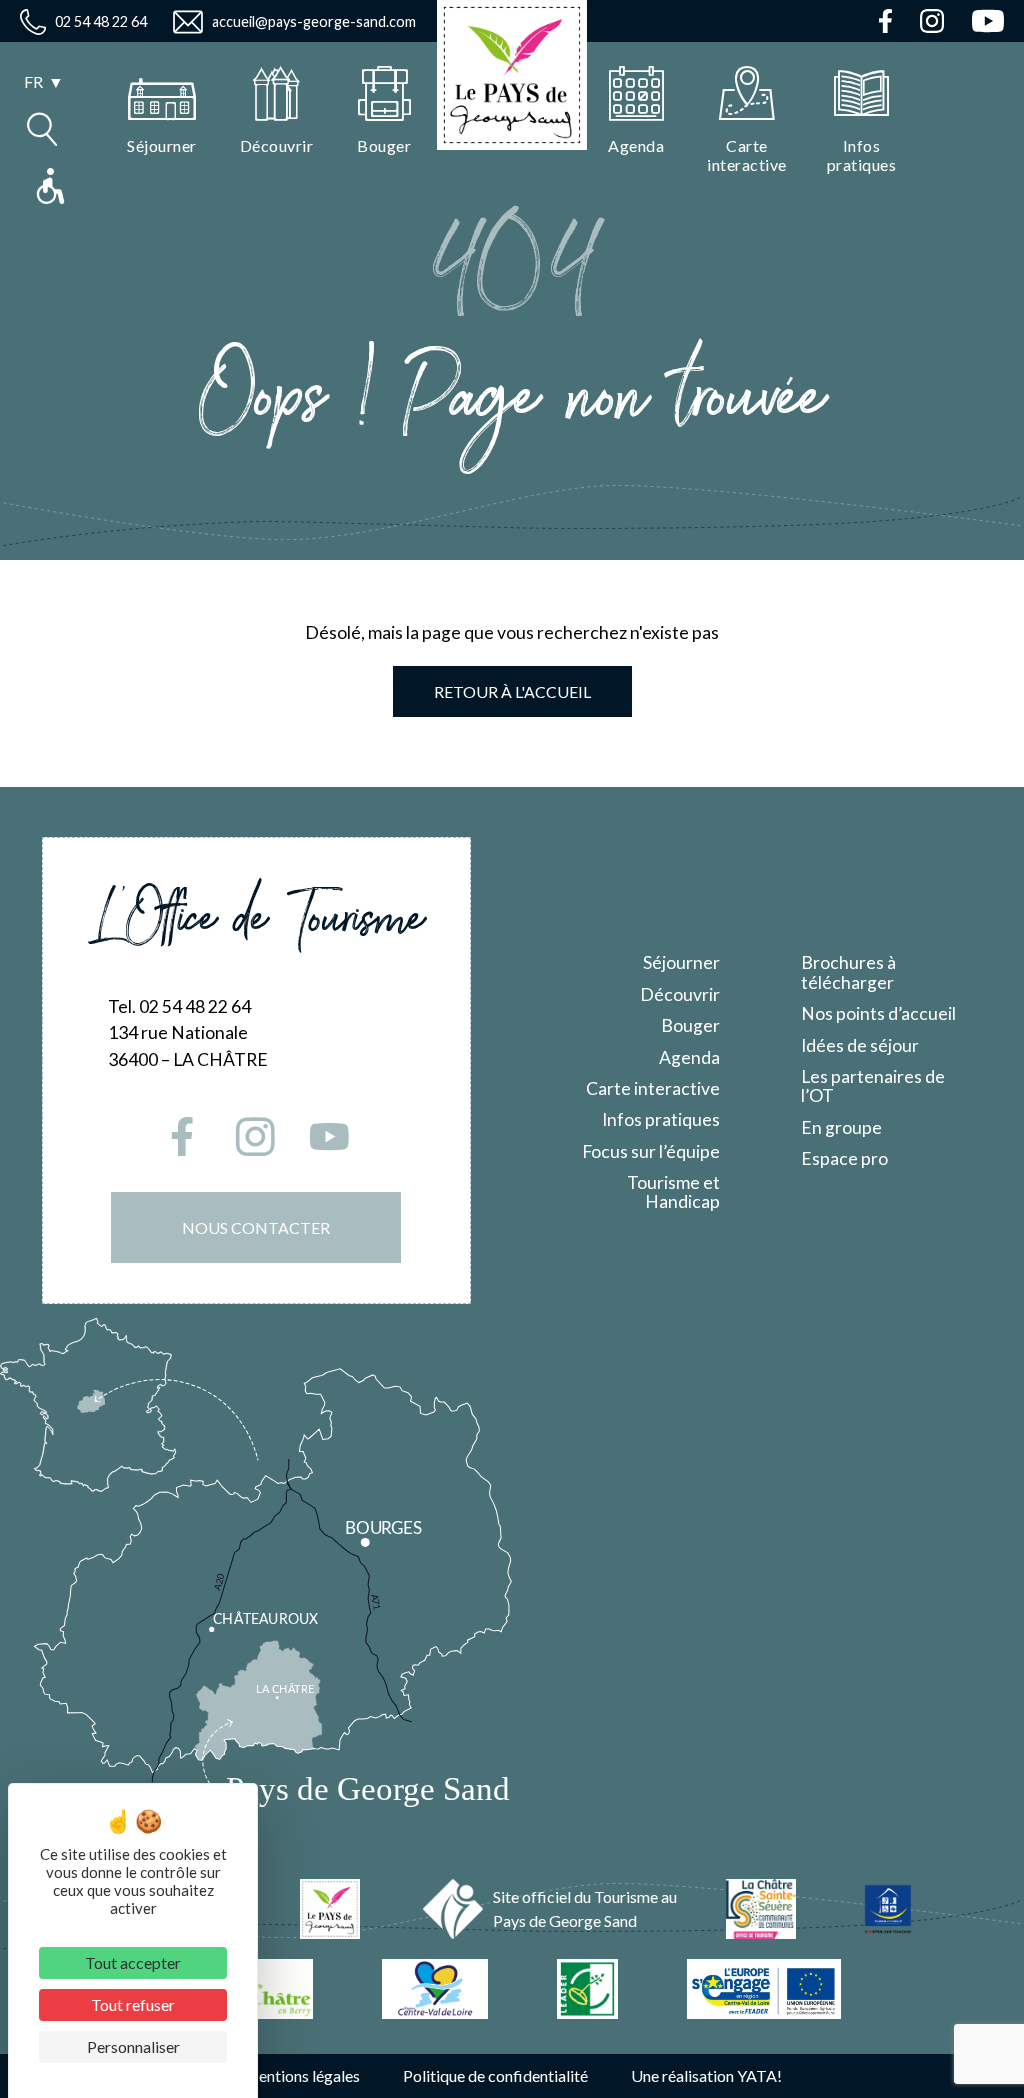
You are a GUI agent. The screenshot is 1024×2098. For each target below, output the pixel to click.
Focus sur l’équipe (651, 1151)
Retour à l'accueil (512, 691)
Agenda (689, 1057)
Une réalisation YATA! (706, 2075)
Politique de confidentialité (495, 2075)
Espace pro (844, 1158)
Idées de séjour (860, 1045)
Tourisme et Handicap (673, 1192)
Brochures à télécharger (848, 972)
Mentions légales (301, 2075)
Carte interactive (653, 1088)
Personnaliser (133, 2046)
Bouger (690, 1025)
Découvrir (680, 994)
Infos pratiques (661, 1119)
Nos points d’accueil (878, 1013)
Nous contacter (256, 1227)
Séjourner (681, 962)
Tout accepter (133, 1962)
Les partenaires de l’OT (873, 1086)
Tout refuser (133, 2004)
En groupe (841, 1127)
